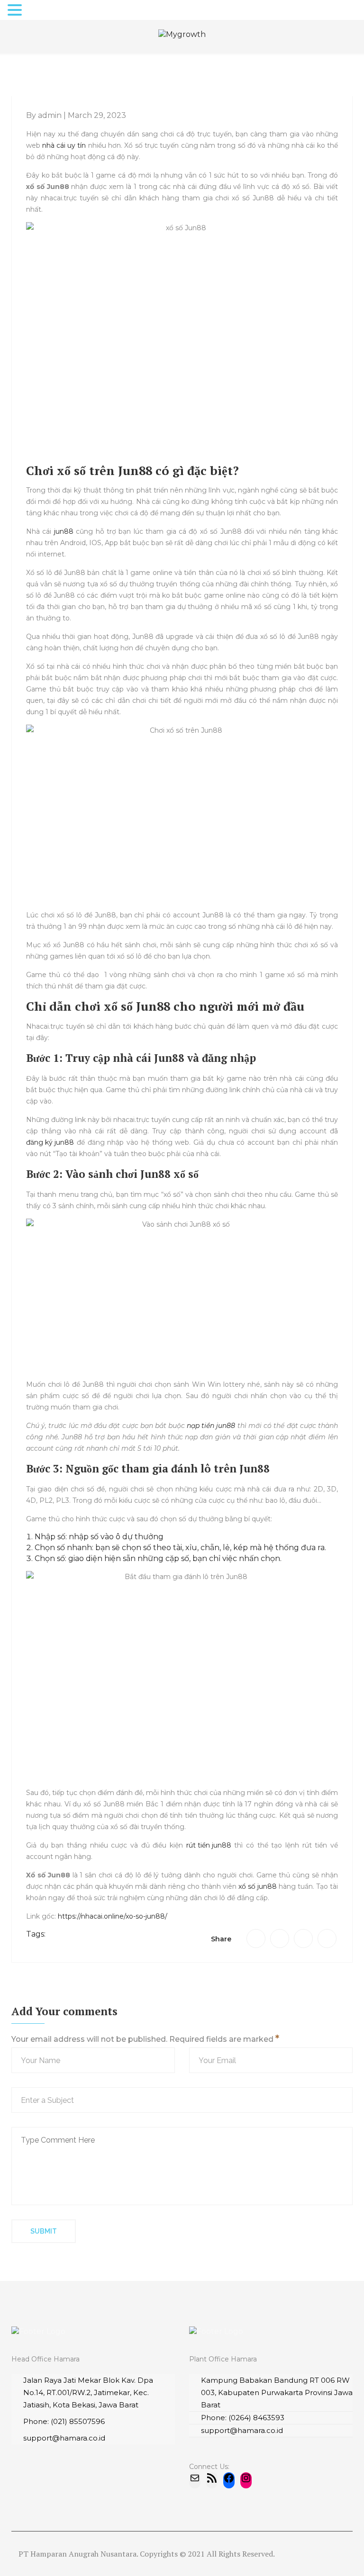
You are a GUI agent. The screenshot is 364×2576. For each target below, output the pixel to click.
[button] (16, 11)
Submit (44, 2231)
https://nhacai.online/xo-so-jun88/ (113, 1916)
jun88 (64, 531)
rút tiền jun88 (209, 1845)
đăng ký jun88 (50, 1142)
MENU (40, 12)
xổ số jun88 (258, 1886)
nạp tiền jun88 (211, 1426)
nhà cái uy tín (64, 145)
